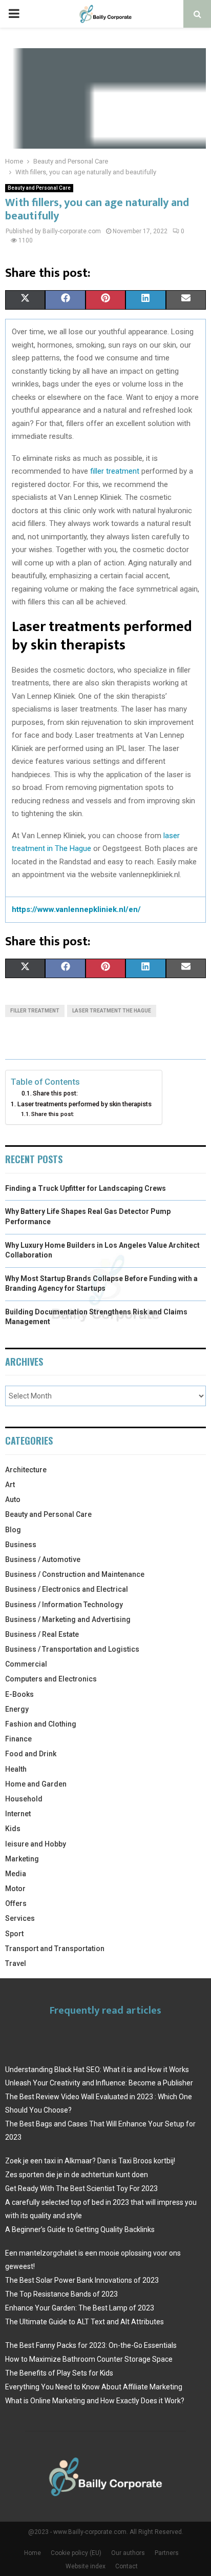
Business (21, 1545)
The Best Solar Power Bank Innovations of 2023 (82, 2280)
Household (24, 1799)
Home (33, 2553)
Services (20, 1918)
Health (16, 1769)
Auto (13, 1499)
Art (10, 1485)
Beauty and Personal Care (39, 188)
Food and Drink (31, 1754)
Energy (17, 1709)
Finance (18, 1739)
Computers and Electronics (51, 1679)
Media (16, 1874)
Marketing (22, 1859)
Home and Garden (36, 1784)
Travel (16, 1963)
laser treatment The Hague (112, 1011)
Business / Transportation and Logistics (72, 1649)
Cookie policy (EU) (76, 2553)
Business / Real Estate (42, 1634)
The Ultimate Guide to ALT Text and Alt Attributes (85, 2322)
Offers (16, 1903)
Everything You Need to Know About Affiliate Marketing (94, 2387)
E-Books (19, 1694)
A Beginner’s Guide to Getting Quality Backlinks (80, 2229)
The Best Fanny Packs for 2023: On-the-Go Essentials (91, 2345)
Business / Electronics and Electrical (67, 1589)
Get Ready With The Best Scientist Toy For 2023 (81, 2188)
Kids (13, 1829)
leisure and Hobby (36, 1844)
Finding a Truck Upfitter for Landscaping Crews (86, 1188)
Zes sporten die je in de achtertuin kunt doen (77, 2175)
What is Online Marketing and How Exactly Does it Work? (95, 2401)
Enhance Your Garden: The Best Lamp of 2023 (80, 2308)
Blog (13, 1530)
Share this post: (55, 1093)
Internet (18, 1814)
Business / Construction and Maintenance (75, 1574)
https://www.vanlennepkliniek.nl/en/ (76, 909)
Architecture (26, 1470)
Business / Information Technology (64, 1605)
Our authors (128, 2553)
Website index (86, 2566)
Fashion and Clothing (41, 1724)
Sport (14, 1934)
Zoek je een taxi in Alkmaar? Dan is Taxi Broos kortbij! (90, 2161)
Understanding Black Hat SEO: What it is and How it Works (97, 2070)
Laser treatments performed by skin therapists (85, 1104)
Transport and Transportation (55, 1949)
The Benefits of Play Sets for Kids (59, 2373)
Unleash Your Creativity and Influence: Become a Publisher (99, 2083)
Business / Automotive (43, 1559)
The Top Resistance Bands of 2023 (61, 2294)
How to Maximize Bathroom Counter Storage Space (89, 2359)
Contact (126, 2566)
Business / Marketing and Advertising (68, 1619)
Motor (15, 1889)
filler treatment (115, 471)
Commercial (26, 1664)
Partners (167, 2553)
